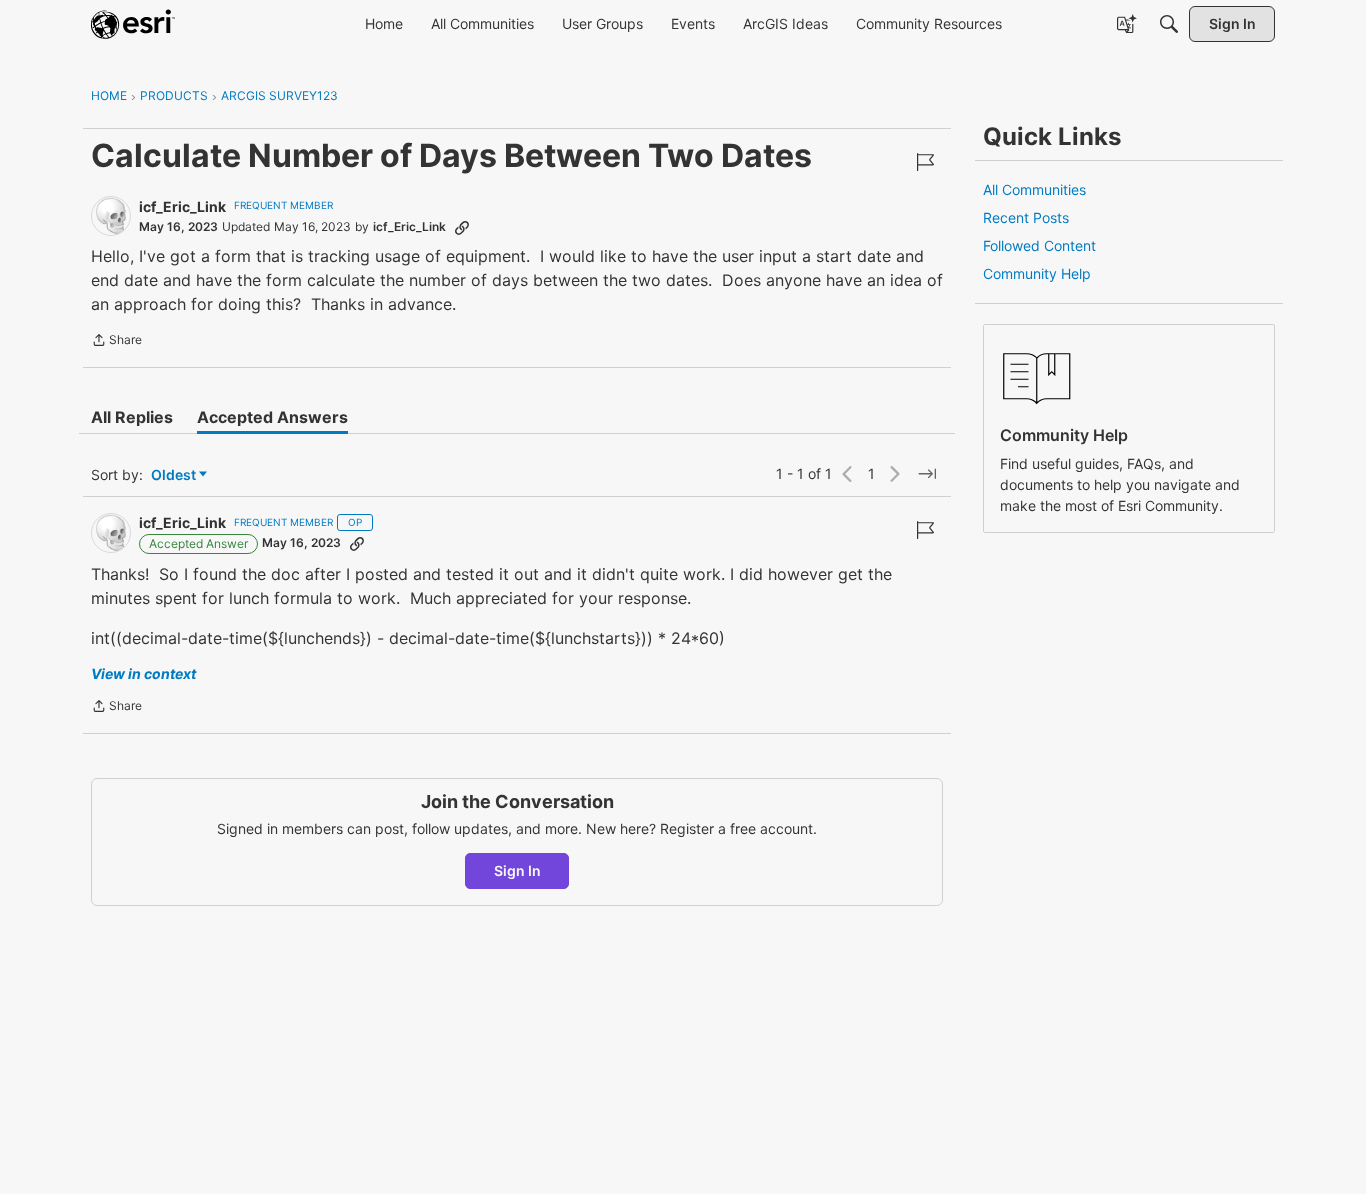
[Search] (1169, 24)
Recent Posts (1026, 217)
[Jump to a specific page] (927, 474)
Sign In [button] (517, 870)
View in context (143, 673)
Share (116, 342)
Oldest (175, 475)
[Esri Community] (133, 24)
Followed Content (1039, 245)
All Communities (1034, 189)
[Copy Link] (462, 227)
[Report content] (925, 162)
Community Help (1037, 273)
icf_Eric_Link (182, 206)
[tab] (132, 417)
